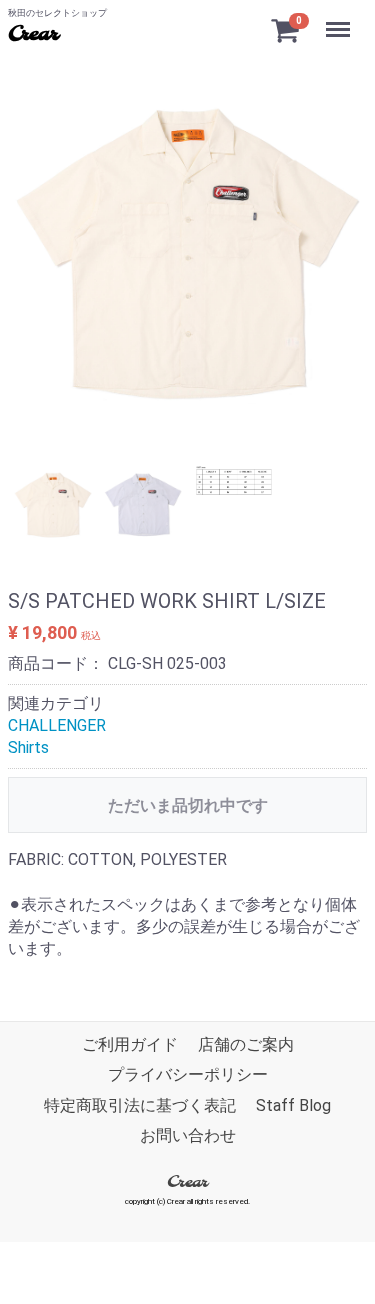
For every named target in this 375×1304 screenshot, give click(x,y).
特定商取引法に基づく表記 (140, 1104)
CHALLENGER (57, 725)
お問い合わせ (188, 1135)
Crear (33, 34)
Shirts (28, 747)
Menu (340, 18)
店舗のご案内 (246, 1044)
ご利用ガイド (130, 1044)
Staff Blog (293, 1104)
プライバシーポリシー (188, 1074)
